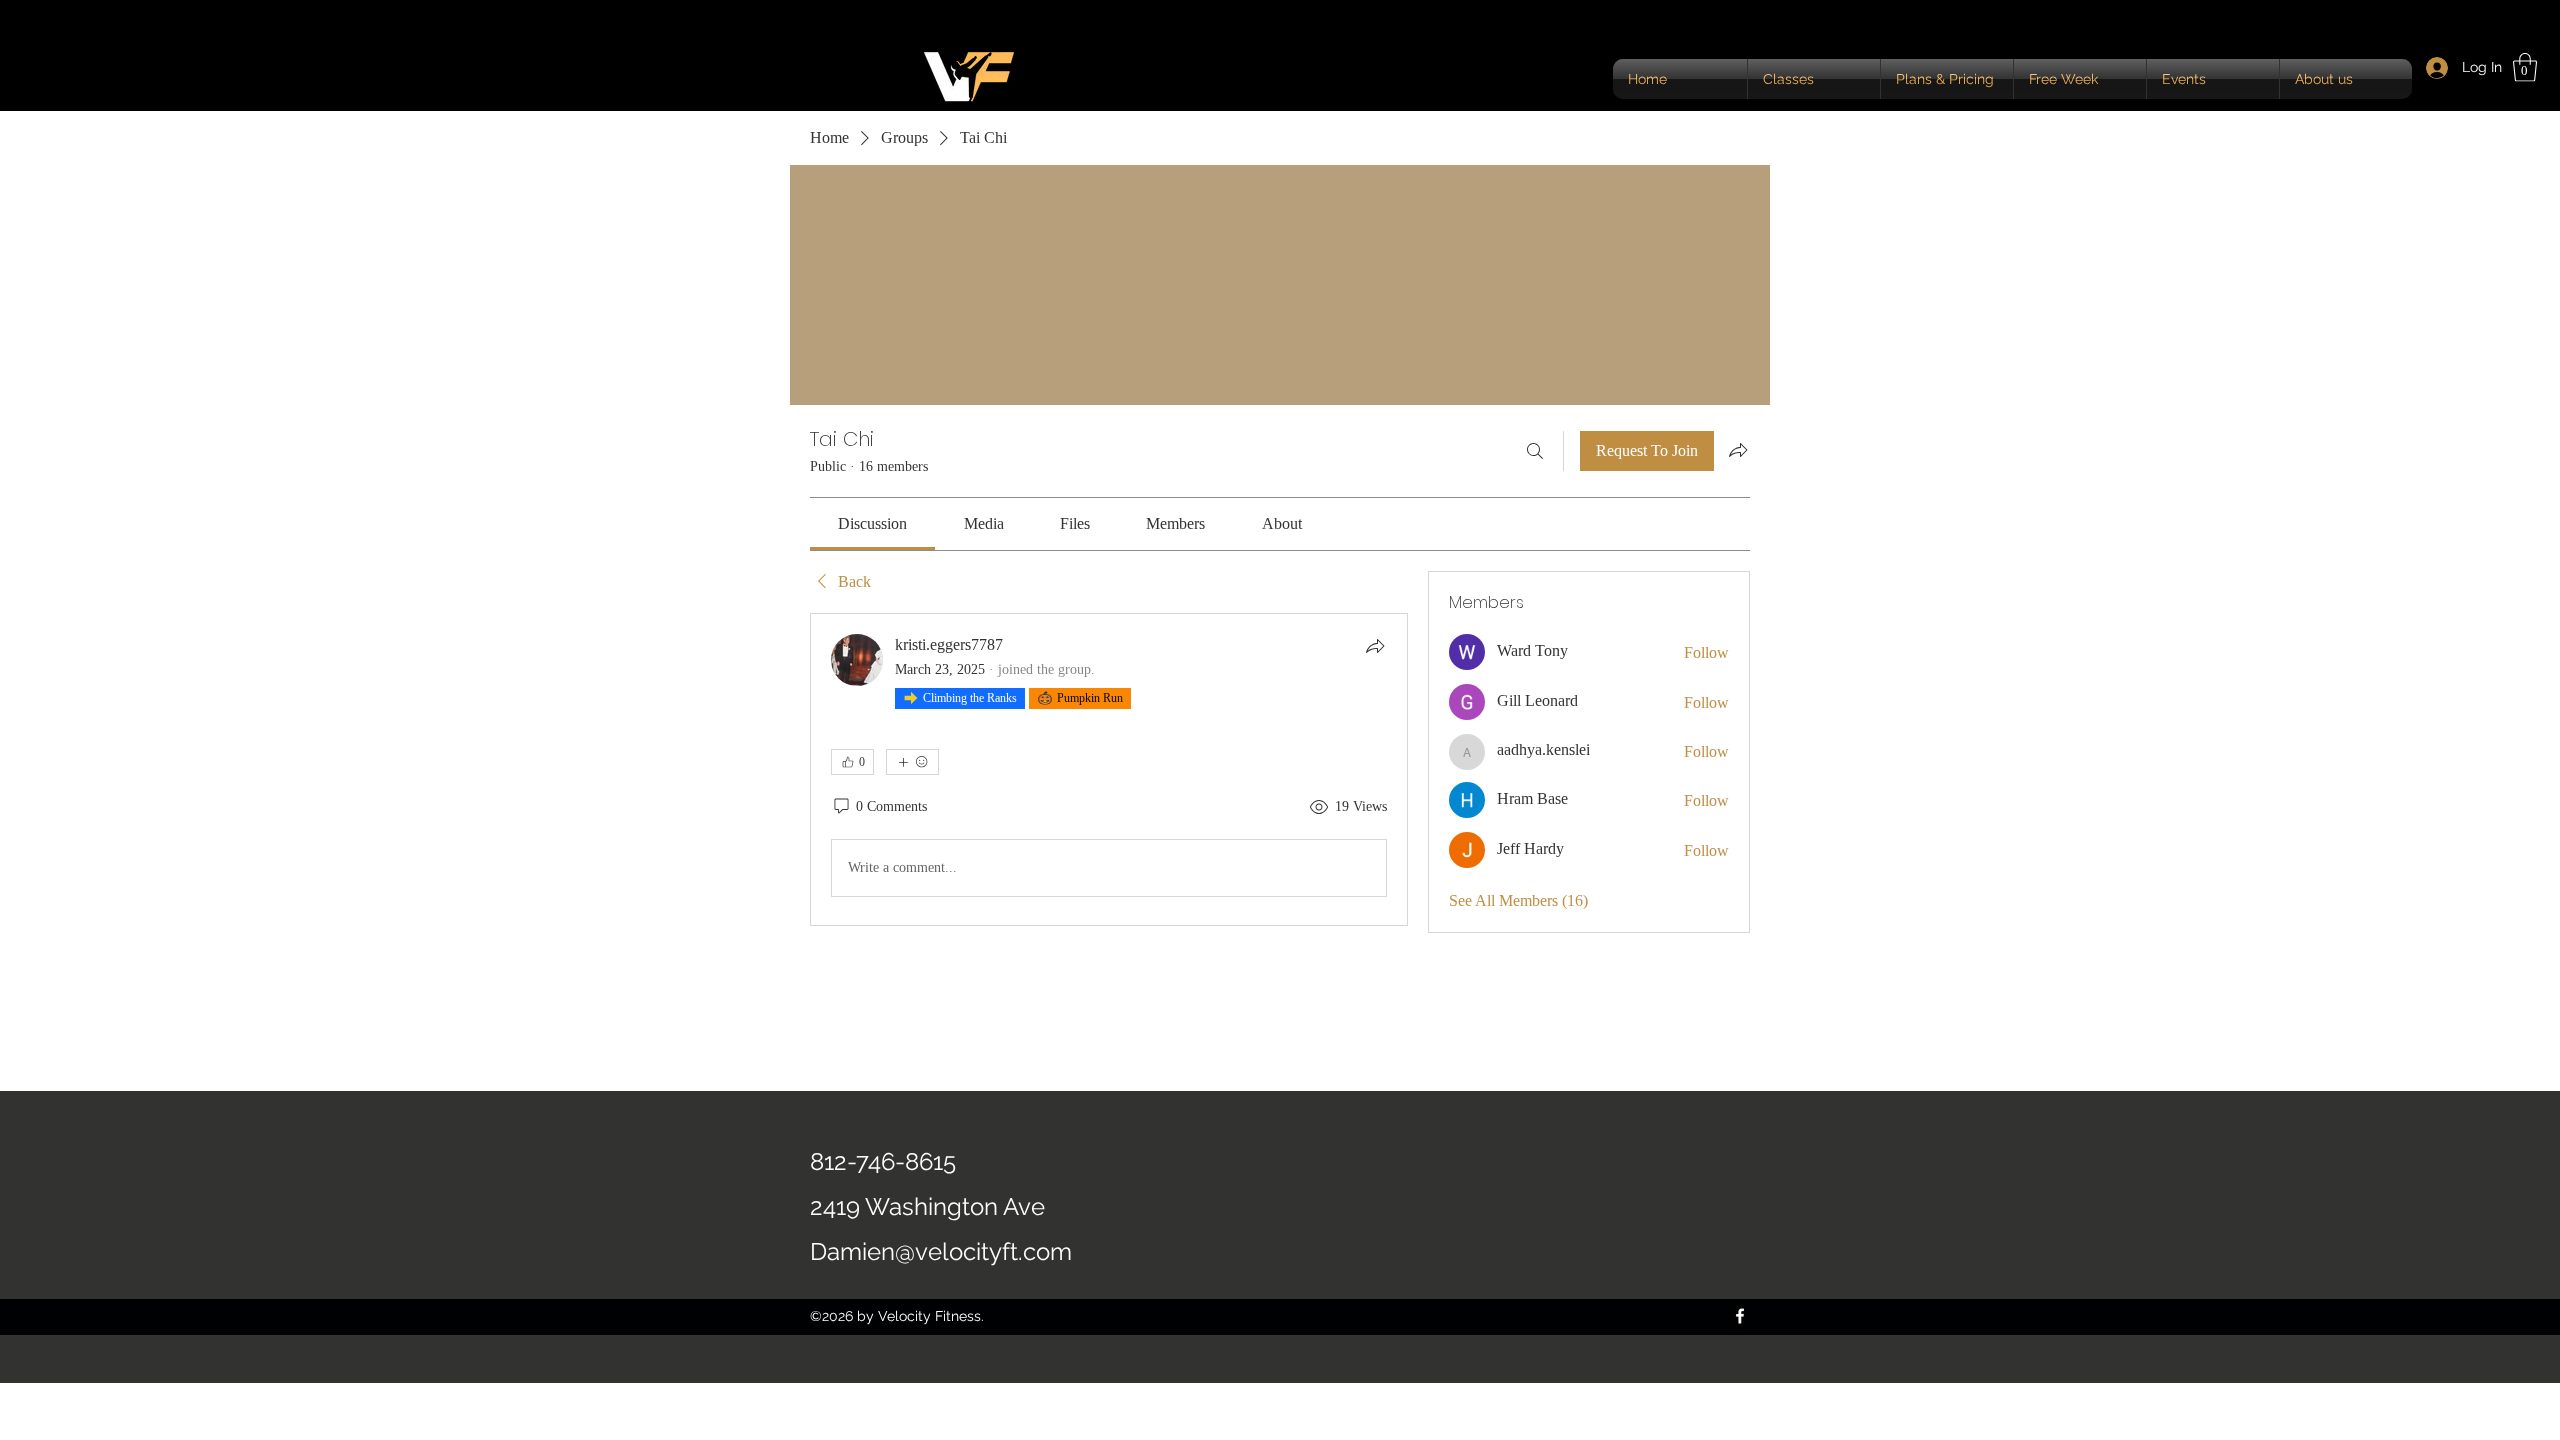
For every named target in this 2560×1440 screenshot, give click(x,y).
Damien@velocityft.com (941, 1251)
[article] (1109, 769)
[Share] (1375, 646)
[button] (2525, 67)
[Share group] (1738, 450)
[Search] (1535, 451)
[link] (872, 523)
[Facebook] (1740, 1316)
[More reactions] (912, 762)
